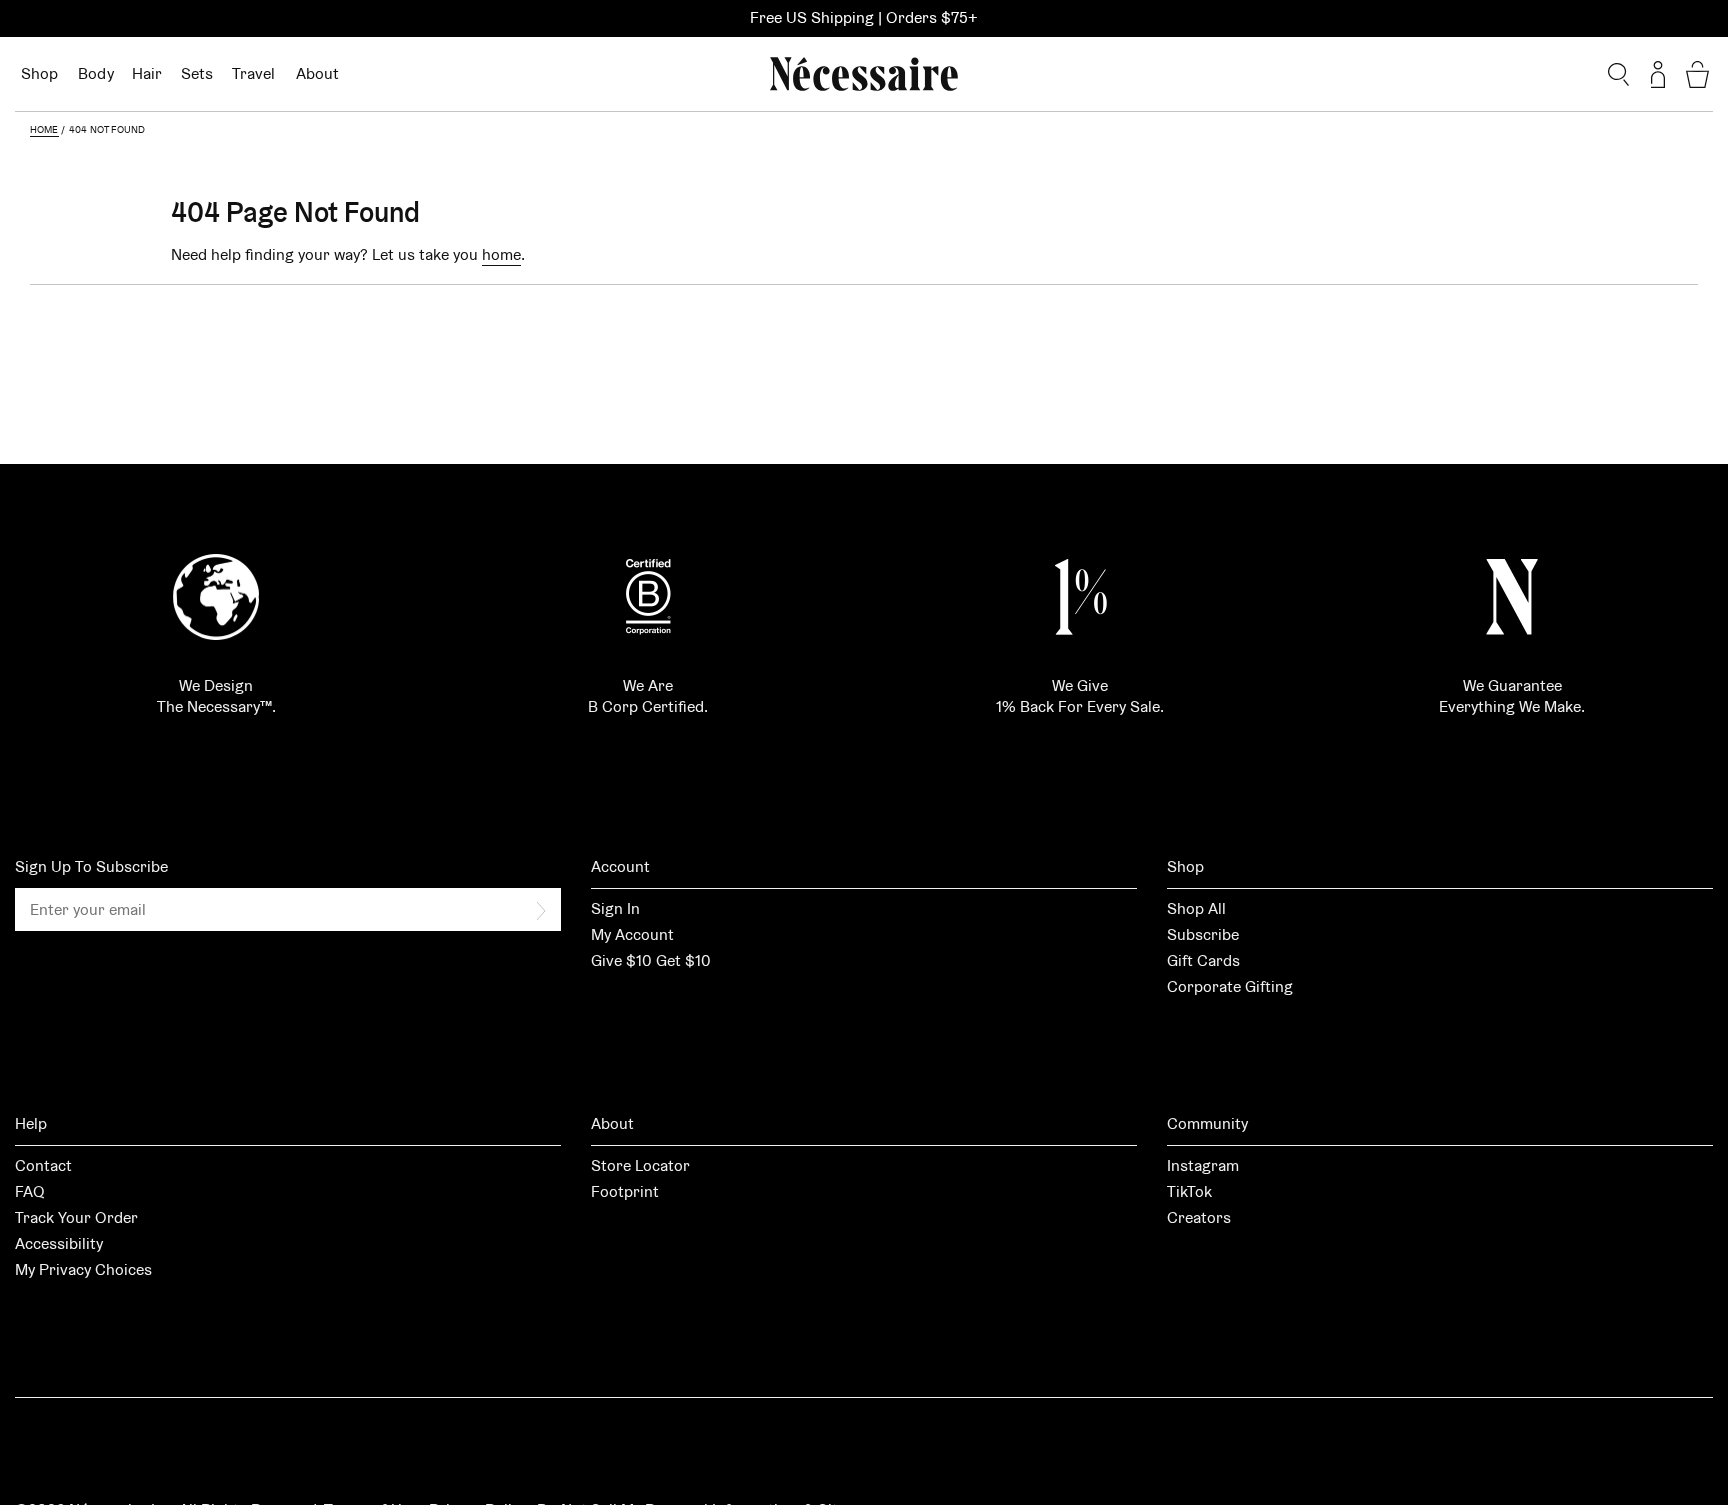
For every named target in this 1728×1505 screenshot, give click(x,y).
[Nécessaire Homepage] (864, 74)
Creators (1199, 1217)
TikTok (1189, 1191)
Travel (254, 73)
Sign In (615, 908)
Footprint (625, 1191)
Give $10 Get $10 (651, 960)
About (317, 73)
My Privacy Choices (83, 1269)
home (501, 254)
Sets (197, 73)
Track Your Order (76, 1217)
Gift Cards (1203, 960)
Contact (43, 1165)
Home (44, 129)
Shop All (1196, 908)
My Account (632, 934)
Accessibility (59, 1243)
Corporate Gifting (1230, 986)
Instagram (1203, 1165)
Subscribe (1203, 934)
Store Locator (640, 1165)
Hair (147, 73)
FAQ (30, 1191)
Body (96, 73)
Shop (39, 73)
